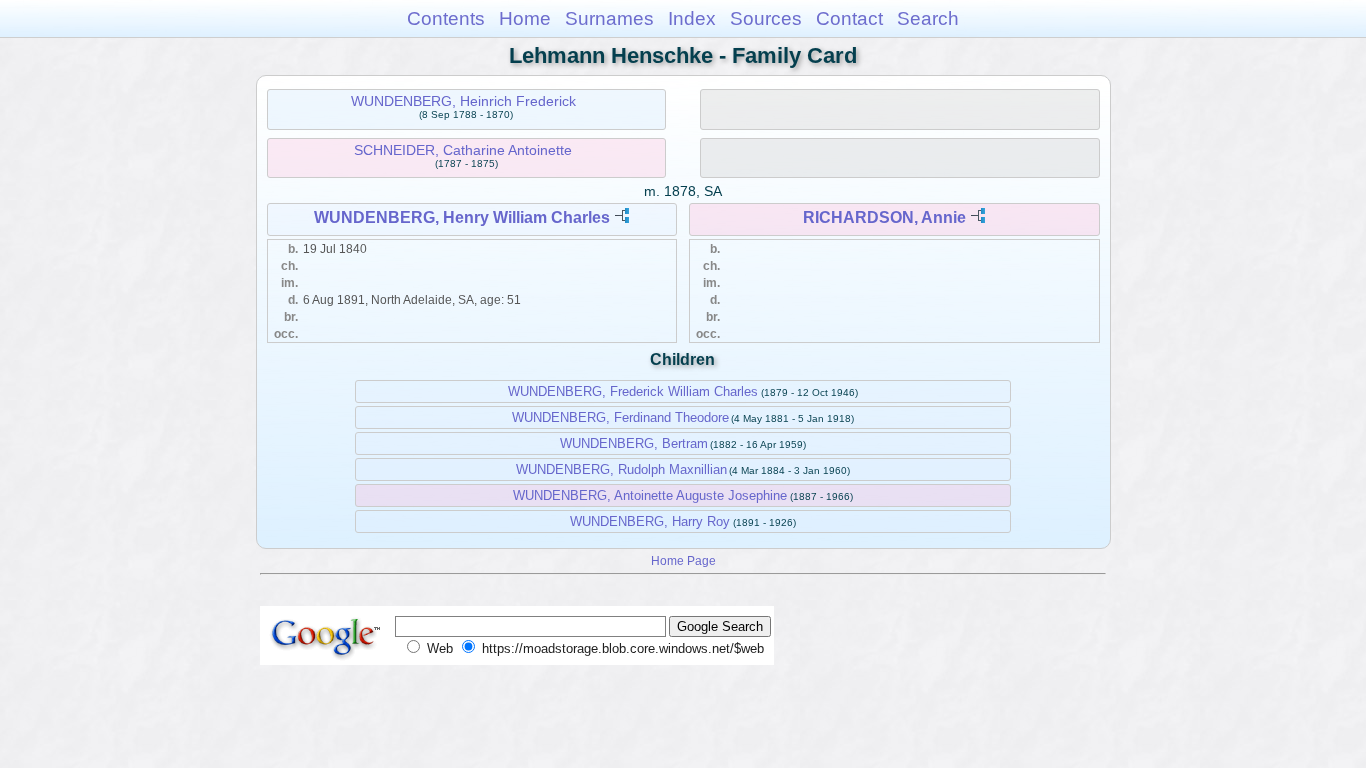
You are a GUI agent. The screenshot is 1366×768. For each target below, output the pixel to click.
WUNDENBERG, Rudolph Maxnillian (621, 469)
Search (928, 18)
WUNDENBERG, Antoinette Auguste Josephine (650, 495)
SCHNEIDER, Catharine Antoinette (463, 150)
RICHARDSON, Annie (884, 217)
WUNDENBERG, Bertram (634, 443)
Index (692, 18)
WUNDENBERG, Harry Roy (650, 521)
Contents (446, 18)
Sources (766, 18)
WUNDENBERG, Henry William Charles (462, 217)
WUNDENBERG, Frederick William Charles (633, 391)
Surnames (609, 18)
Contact (849, 18)
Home (525, 18)
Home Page (683, 560)
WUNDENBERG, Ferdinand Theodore (620, 417)
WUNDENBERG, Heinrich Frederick (463, 101)
